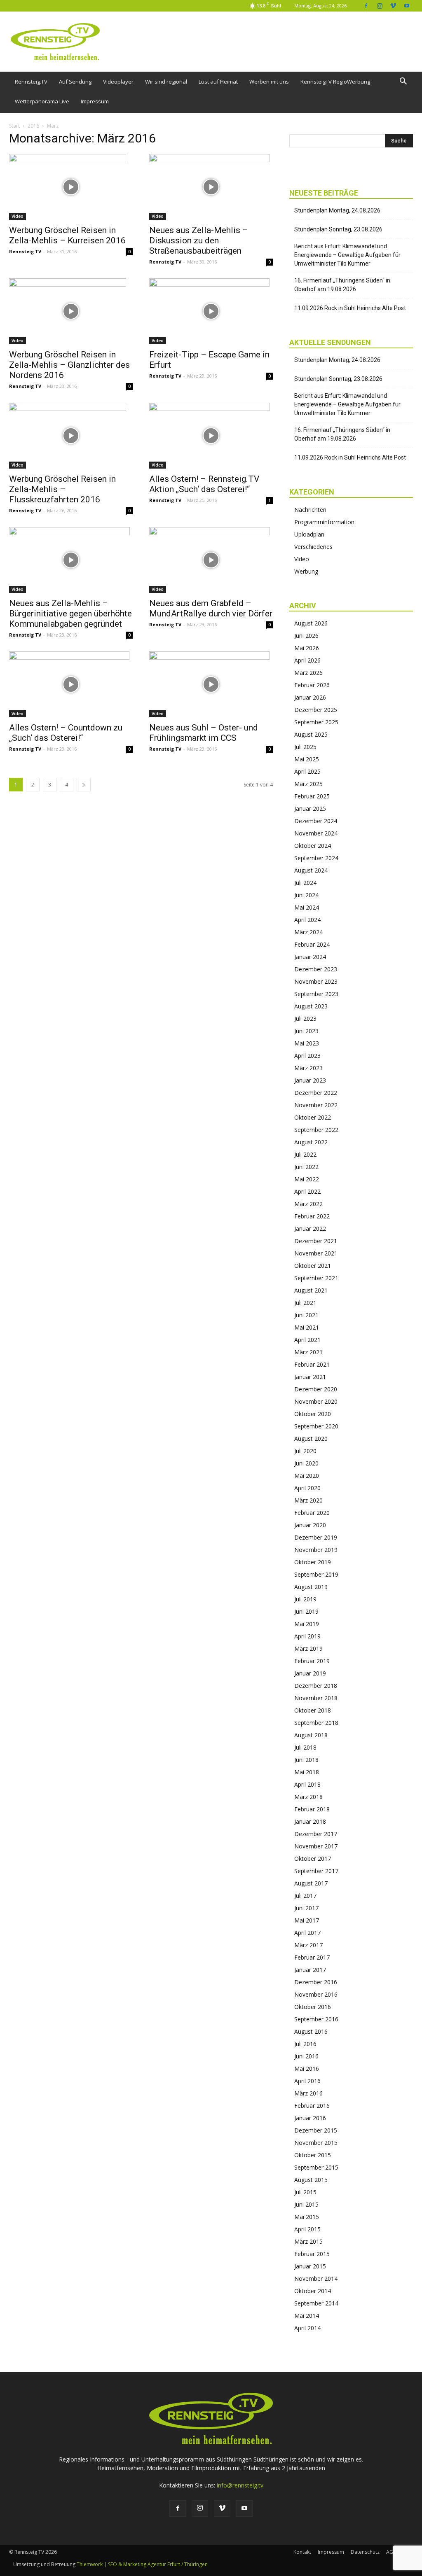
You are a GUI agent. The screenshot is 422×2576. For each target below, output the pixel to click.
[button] (403, 82)
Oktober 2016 (313, 2007)
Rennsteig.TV (31, 82)
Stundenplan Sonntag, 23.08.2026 (338, 229)
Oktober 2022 (313, 1117)
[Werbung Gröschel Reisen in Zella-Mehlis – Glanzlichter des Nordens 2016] (71, 311)
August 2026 (311, 623)
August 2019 (311, 1587)
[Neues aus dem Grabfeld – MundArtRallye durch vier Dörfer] (211, 560)
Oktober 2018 (313, 1710)
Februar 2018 (312, 1809)
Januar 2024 (310, 957)
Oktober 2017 (313, 1858)
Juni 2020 (306, 1463)
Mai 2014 (307, 2316)
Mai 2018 (307, 1772)
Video (18, 216)
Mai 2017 (307, 1920)
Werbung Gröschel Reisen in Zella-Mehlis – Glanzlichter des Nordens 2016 (69, 365)
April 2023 (307, 1056)
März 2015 (308, 2241)
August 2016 (311, 2031)
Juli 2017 (305, 1896)
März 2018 (308, 1797)
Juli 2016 (305, 2044)
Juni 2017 (306, 1908)
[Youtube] (407, 6)
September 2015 (316, 2167)
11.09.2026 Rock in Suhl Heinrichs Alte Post (350, 308)
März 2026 (308, 673)
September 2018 (316, 1723)
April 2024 (307, 920)
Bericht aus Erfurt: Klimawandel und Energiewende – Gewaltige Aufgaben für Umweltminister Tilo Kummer (347, 255)
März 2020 (308, 1500)
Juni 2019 (306, 1611)
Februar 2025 (312, 796)
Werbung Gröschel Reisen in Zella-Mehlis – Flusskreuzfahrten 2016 (62, 489)
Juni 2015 (306, 2204)
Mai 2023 (307, 1043)
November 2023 (316, 981)
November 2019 (316, 1550)
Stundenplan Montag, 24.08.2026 (337, 210)
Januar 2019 (310, 1673)
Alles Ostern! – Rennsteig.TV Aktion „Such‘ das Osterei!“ (204, 484)
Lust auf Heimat (218, 82)
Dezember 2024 (316, 821)
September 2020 (316, 1426)
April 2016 (307, 2081)
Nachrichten (310, 510)
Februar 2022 (312, 1216)
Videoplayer (118, 82)
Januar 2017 (310, 1970)
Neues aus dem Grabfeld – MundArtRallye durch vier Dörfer (211, 608)
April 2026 (307, 660)
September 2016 (316, 2019)
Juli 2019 (305, 1599)
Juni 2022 (306, 1167)
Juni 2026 (306, 636)
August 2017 (311, 1883)
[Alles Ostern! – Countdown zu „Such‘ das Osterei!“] (71, 684)
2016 (33, 126)
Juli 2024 (305, 883)
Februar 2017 (312, 1957)
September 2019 (316, 1574)
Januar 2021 (310, 1377)
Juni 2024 (306, 895)
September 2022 (316, 1130)
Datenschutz (365, 2552)
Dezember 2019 (316, 1537)
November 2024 (316, 833)
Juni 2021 (306, 1315)
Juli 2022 (305, 1154)
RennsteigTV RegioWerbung (335, 82)
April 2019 (307, 1636)
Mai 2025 (307, 759)
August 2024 (311, 870)
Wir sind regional (166, 82)
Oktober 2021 (313, 1266)
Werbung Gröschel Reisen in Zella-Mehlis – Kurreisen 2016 (67, 235)
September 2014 (316, 2303)
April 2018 (307, 1784)
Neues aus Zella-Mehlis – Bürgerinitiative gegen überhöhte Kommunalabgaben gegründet (70, 614)
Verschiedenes (313, 547)
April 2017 (307, 1933)
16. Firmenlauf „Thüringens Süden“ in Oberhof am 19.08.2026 (342, 285)
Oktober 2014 (313, 2291)
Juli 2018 (305, 1747)
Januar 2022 (310, 1228)
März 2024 (308, 932)
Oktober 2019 (313, 1562)
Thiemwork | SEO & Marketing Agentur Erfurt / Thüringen (142, 2564)
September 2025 (316, 722)
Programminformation (324, 522)
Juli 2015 (305, 2192)
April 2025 (307, 771)
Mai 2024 (307, 907)
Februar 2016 (312, 2106)
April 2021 (307, 1340)
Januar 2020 (310, 1525)
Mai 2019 (307, 1624)
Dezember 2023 (316, 969)
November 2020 (316, 1401)
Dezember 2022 (316, 1093)
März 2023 (308, 1068)
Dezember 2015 (316, 2130)
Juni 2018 (306, 1760)
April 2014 (307, 2328)
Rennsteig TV (25, 251)
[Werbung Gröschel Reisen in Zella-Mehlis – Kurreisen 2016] (71, 187)
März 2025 (308, 784)
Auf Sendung (75, 82)
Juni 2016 (306, 2056)
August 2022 (311, 1142)
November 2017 (316, 1846)
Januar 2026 (310, 697)
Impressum (95, 101)
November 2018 (316, 1698)
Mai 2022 (307, 1179)
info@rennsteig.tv (240, 2485)
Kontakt (302, 2552)
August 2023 (311, 1006)
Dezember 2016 (316, 1982)
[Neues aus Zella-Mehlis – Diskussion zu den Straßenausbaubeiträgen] (211, 187)
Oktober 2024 (313, 846)
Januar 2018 (310, 1821)
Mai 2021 (307, 1327)
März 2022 (308, 1204)
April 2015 (307, 2229)
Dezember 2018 (316, 1686)
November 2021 (316, 1253)
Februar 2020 (312, 1513)
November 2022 (316, 1105)
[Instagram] (380, 6)
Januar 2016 (310, 2118)
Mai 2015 (307, 2217)
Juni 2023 (306, 1031)
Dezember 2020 (316, 1389)
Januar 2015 (310, 2266)
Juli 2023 (305, 1018)
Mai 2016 (307, 2068)
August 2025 (311, 734)
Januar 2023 (310, 1080)
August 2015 (311, 2180)
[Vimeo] (393, 6)
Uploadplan (309, 534)
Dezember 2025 (316, 710)
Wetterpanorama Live (42, 101)
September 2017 (316, 1871)
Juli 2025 (305, 747)
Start (14, 126)
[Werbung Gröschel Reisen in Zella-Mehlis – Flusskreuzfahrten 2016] (71, 436)
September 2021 (316, 1278)
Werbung (306, 571)
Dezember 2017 (316, 1834)
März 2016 (308, 2093)
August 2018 (311, 1735)
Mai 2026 (307, 648)
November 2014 (316, 2278)
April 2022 (307, 1191)
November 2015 (316, 2143)
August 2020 (311, 1438)
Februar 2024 (312, 944)
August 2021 (311, 1290)
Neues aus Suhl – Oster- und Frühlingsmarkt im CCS (204, 733)
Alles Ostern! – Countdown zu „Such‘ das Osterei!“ (66, 733)
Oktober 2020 (313, 1414)
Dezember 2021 (316, 1241)
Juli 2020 (305, 1451)
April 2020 (307, 1488)
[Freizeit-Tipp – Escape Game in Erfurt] (211, 311)
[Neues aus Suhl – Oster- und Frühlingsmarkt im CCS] (211, 684)
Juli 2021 (305, 1303)
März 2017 (308, 1945)
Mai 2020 (307, 1476)
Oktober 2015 (313, 2155)
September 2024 (316, 858)
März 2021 (308, 1352)
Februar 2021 (312, 1364)
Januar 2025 (310, 808)
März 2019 (308, 1648)
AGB (391, 2552)
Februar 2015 (312, 2254)
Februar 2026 (312, 685)
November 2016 (316, 1994)
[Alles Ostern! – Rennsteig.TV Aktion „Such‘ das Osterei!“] (211, 436)
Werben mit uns (269, 82)
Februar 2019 (312, 1661)
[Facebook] (366, 6)
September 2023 (316, 994)
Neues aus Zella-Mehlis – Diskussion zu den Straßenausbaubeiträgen (199, 240)
